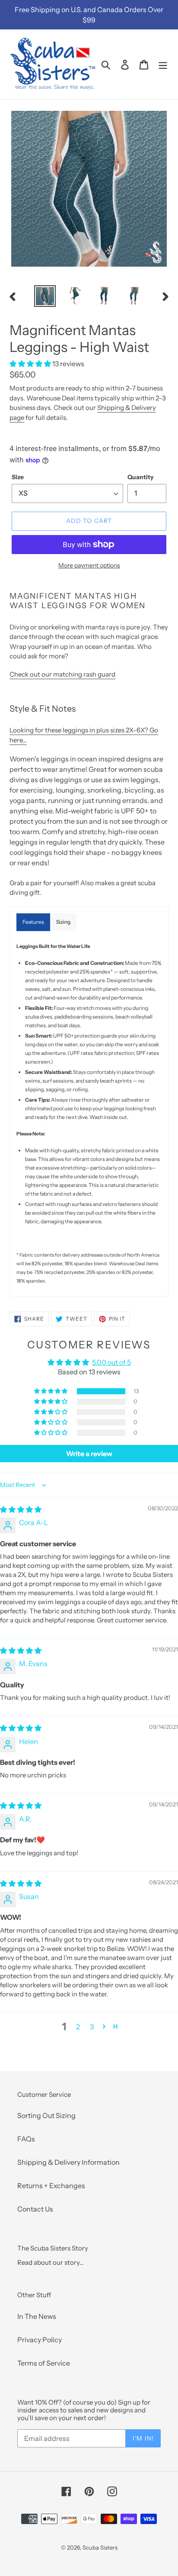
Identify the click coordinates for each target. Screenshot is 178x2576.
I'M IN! (89, 1368)
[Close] (162, 1198)
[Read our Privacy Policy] (154, 1346)
